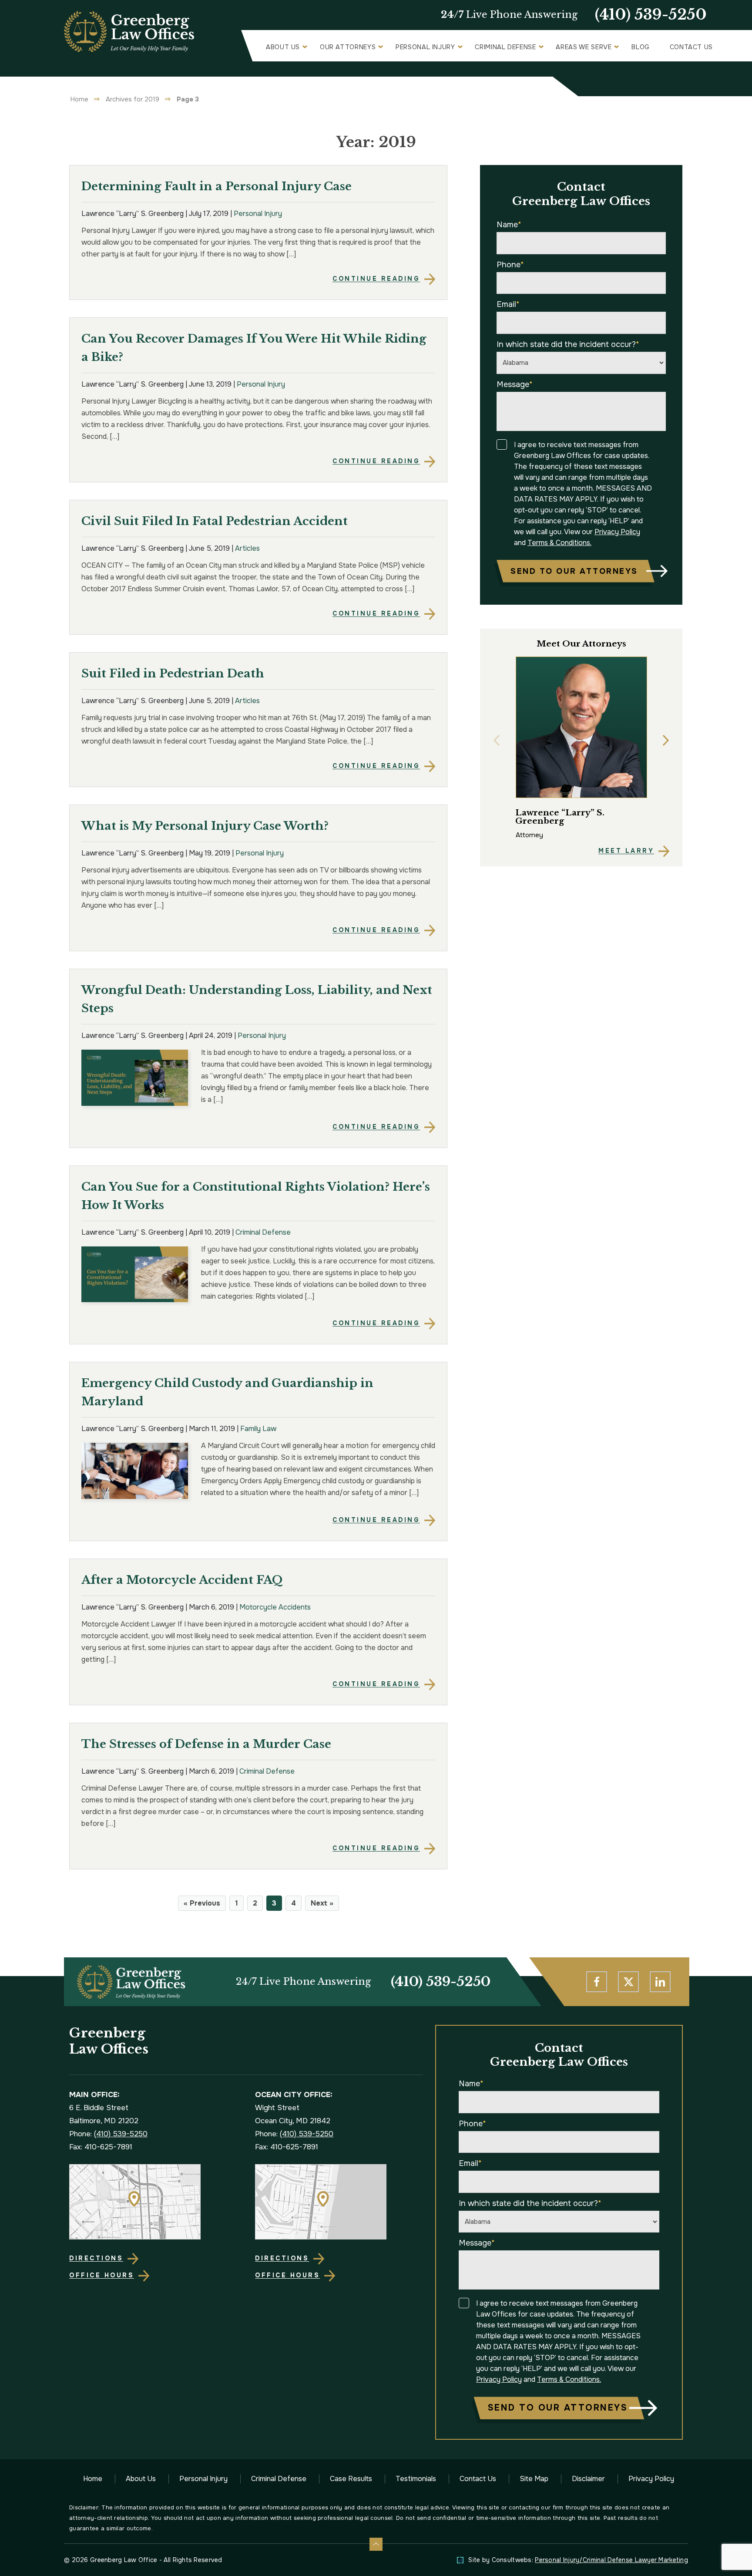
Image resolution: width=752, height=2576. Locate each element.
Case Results (351, 2479)
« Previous (202, 1903)
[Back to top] (376, 2544)
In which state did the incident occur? (568, 344)
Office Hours (102, 2275)
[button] (497, 741)
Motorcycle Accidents (275, 1607)
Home (79, 99)
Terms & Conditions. (559, 543)
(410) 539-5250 (651, 15)
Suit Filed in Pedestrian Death (173, 673)
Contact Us (691, 47)
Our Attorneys (348, 47)
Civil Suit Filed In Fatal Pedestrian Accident (215, 521)
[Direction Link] (153, 2202)
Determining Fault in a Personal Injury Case (217, 186)
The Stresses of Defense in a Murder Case (206, 1744)
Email (508, 304)
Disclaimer (588, 2479)
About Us (283, 47)
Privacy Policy (617, 532)
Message (515, 384)
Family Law (258, 1429)
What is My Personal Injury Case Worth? (205, 826)
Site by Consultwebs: (578, 2560)
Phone (510, 265)
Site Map (534, 2479)
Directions (96, 2258)
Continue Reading (376, 279)
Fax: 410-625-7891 (101, 2147)
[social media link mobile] (597, 1982)
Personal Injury (425, 47)
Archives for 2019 (133, 99)
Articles (247, 548)
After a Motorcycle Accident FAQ (182, 1580)
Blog (641, 47)
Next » (322, 1903)
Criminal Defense (505, 47)
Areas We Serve (584, 47)
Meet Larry (626, 851)
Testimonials (416, 2479)
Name (509, 225)
